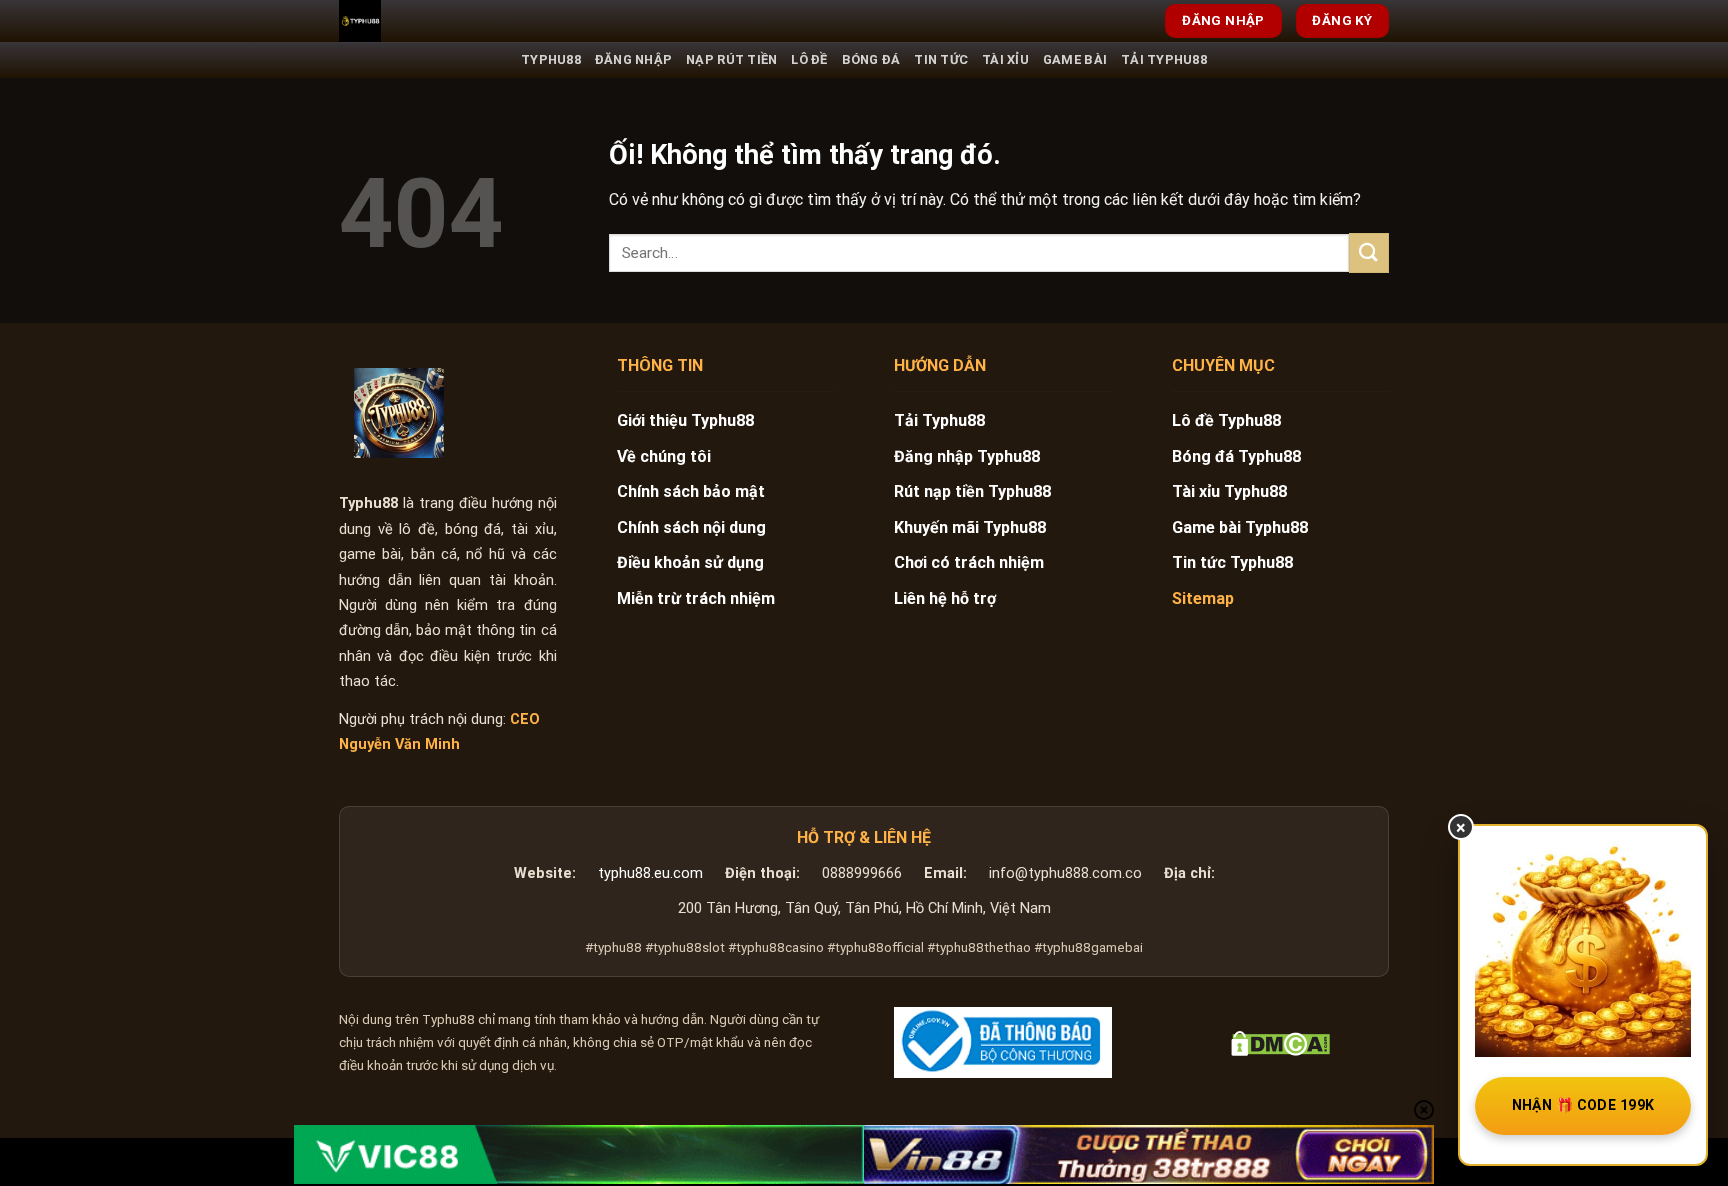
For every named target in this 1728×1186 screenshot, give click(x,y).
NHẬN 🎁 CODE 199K (1583, 1105)
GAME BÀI (1075, 59)
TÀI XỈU (1005, 59)
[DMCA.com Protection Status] (1280, 1042)
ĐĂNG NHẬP (633, 59)
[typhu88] (399, 413)
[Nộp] (1369, 252)
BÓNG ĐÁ (871, 59)
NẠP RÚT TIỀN (731, 59)
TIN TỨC (941, 59)
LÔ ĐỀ (809, 59)
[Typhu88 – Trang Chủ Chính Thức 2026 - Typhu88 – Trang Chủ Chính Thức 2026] (439, 21)
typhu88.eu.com (650, 873)
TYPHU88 (551, 59)
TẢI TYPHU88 (1164, 59)
